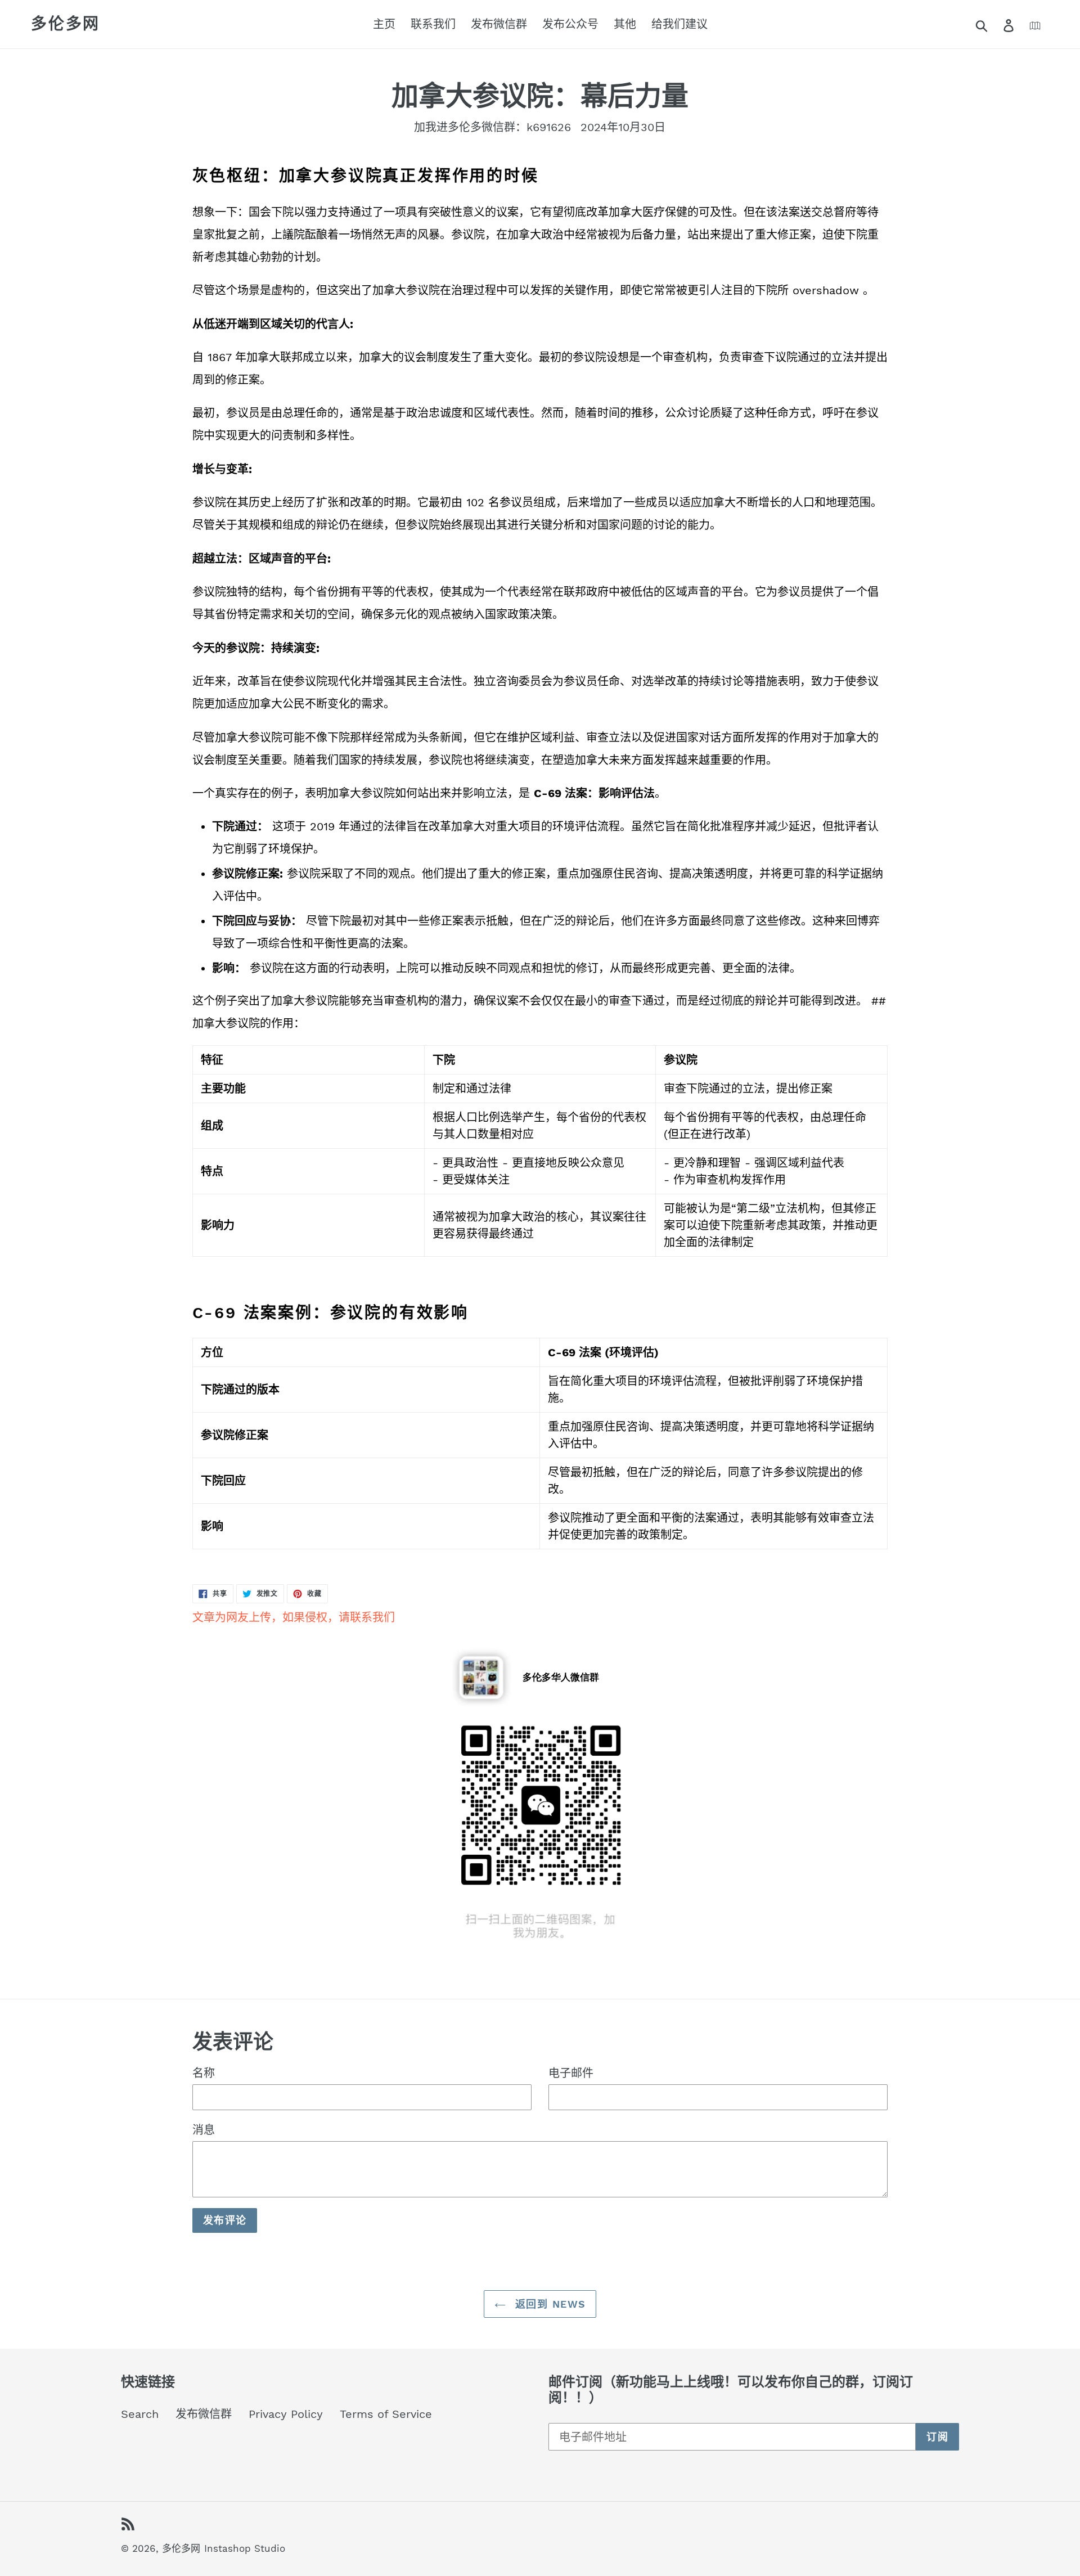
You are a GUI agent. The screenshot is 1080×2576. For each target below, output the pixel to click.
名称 (204, 2073)
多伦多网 (66, 24)
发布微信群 (204, 2414)
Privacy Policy (286, 2414)
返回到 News (549, 2304)
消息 (204, 2130)
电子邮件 (571, 2073)
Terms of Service (386, 2414)
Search (140, 2414)
